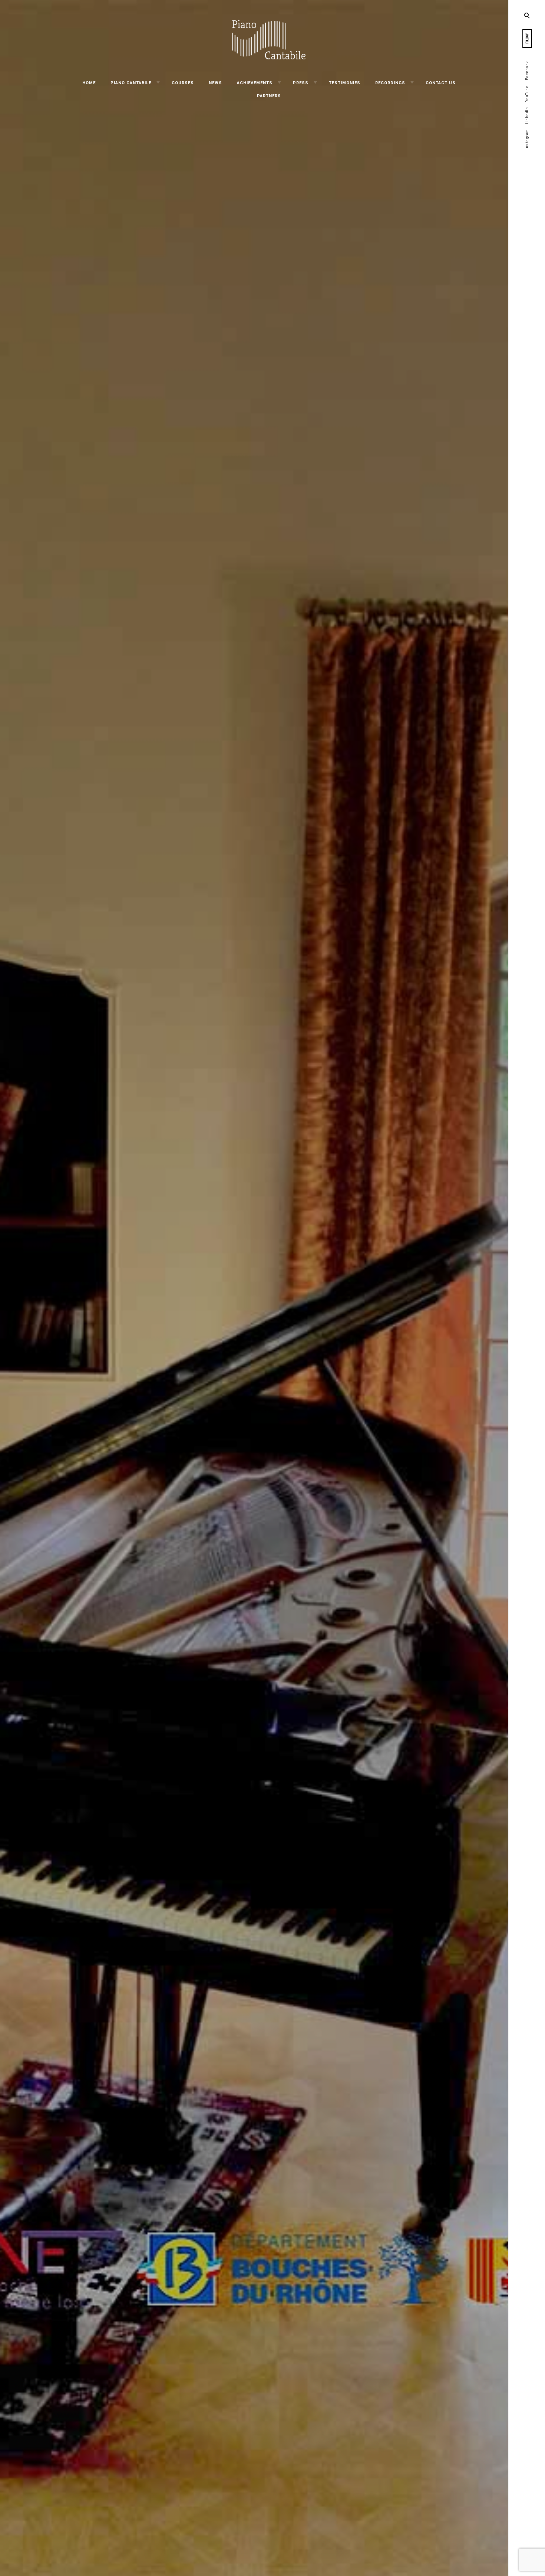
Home (89, 83)
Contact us (441, 83)
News (215, 83)
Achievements (255, 83)
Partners (269, 96)
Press (301, 83)
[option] (254, 1288)
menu (527, 15)
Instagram (527, 139)
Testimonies (345, 83)
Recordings (390, 83)
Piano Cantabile (131, 83)
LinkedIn (527, 116)
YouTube (527, 94)
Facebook (527, 71)
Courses (183, 83)
